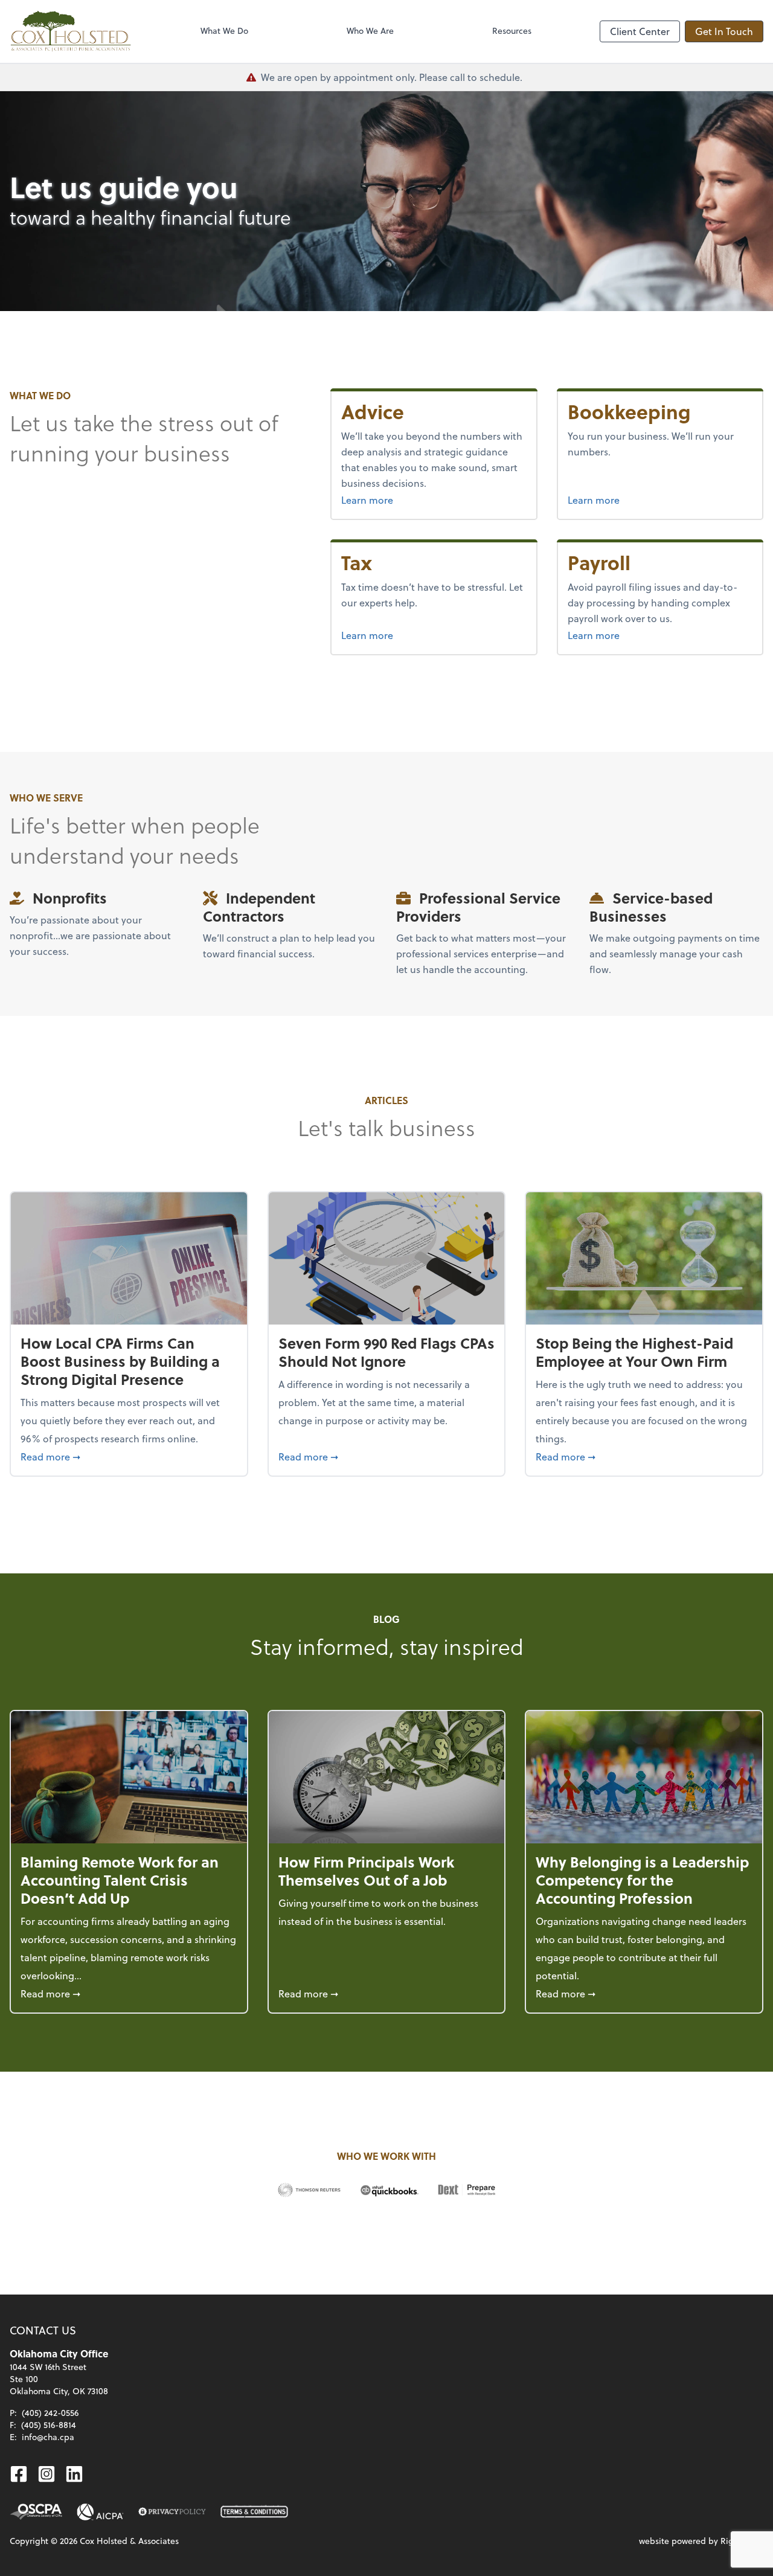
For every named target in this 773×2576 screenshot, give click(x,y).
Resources (512, 31)
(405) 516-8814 (49, 2425)
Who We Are (370, 31)
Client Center (640, 31)
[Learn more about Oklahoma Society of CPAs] (36, 2512)
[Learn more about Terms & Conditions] (254, 2512)
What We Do (224, 31)
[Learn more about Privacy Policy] (172, 2512)
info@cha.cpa (48, 2437)
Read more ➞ (129, 1456)
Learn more (397, 499)
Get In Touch (724, 31)
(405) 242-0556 (50, 2413)
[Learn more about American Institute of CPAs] (100, 2512)
